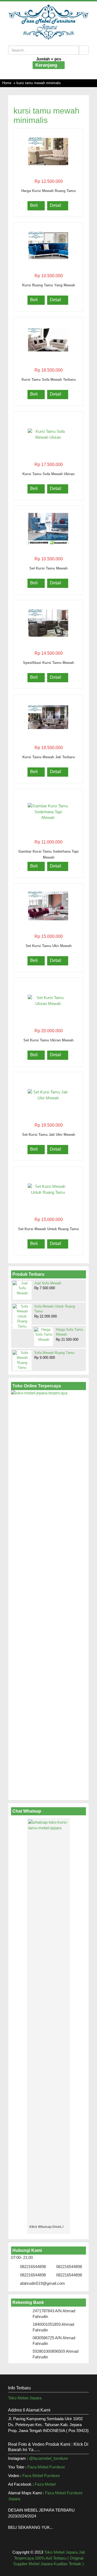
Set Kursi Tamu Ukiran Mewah (48, 1040)
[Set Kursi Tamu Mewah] (48, 528)
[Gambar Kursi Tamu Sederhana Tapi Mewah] (48, 812)
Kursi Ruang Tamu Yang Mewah (49, 285)
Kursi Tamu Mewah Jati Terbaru (49, 757)
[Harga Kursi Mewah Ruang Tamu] (48, 151)
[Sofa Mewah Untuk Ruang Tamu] (22, 1317)
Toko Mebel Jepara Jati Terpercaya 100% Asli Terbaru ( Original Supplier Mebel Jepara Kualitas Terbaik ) (49, 2558)
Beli (34, 205)
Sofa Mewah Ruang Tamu (54, 1353)
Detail (56, 205)
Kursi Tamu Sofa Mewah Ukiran (48, 474)
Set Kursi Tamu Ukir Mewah (49, 946)
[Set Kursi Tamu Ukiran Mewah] (48, 1000)
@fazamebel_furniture (48, 2458)
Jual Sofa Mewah (48, 1283)
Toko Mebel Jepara (25, 2398)
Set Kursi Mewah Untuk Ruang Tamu (48, 1229)
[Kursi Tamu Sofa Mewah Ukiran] (48, 434)
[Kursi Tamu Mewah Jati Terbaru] (48, 717)
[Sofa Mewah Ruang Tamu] (22, 1360)
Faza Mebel (46, 2484)
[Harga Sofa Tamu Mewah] (44, 1336)
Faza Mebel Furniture (46, 2467)
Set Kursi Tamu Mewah (48, 568)
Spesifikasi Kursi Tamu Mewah (48, 663)
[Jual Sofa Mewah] (22, 1290)
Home (7, 83)
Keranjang (47, 65)
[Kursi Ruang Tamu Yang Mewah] (48, 245)
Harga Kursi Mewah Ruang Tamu (48, 191)
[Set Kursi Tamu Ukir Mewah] (48, 906)
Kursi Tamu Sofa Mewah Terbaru (49, 380)
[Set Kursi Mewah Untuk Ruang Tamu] (48, 1189)
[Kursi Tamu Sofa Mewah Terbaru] (48, 340)
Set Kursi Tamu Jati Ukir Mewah (49, 1135)
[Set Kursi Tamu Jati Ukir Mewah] (48, 1095)
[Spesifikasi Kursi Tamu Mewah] (48, 623)
